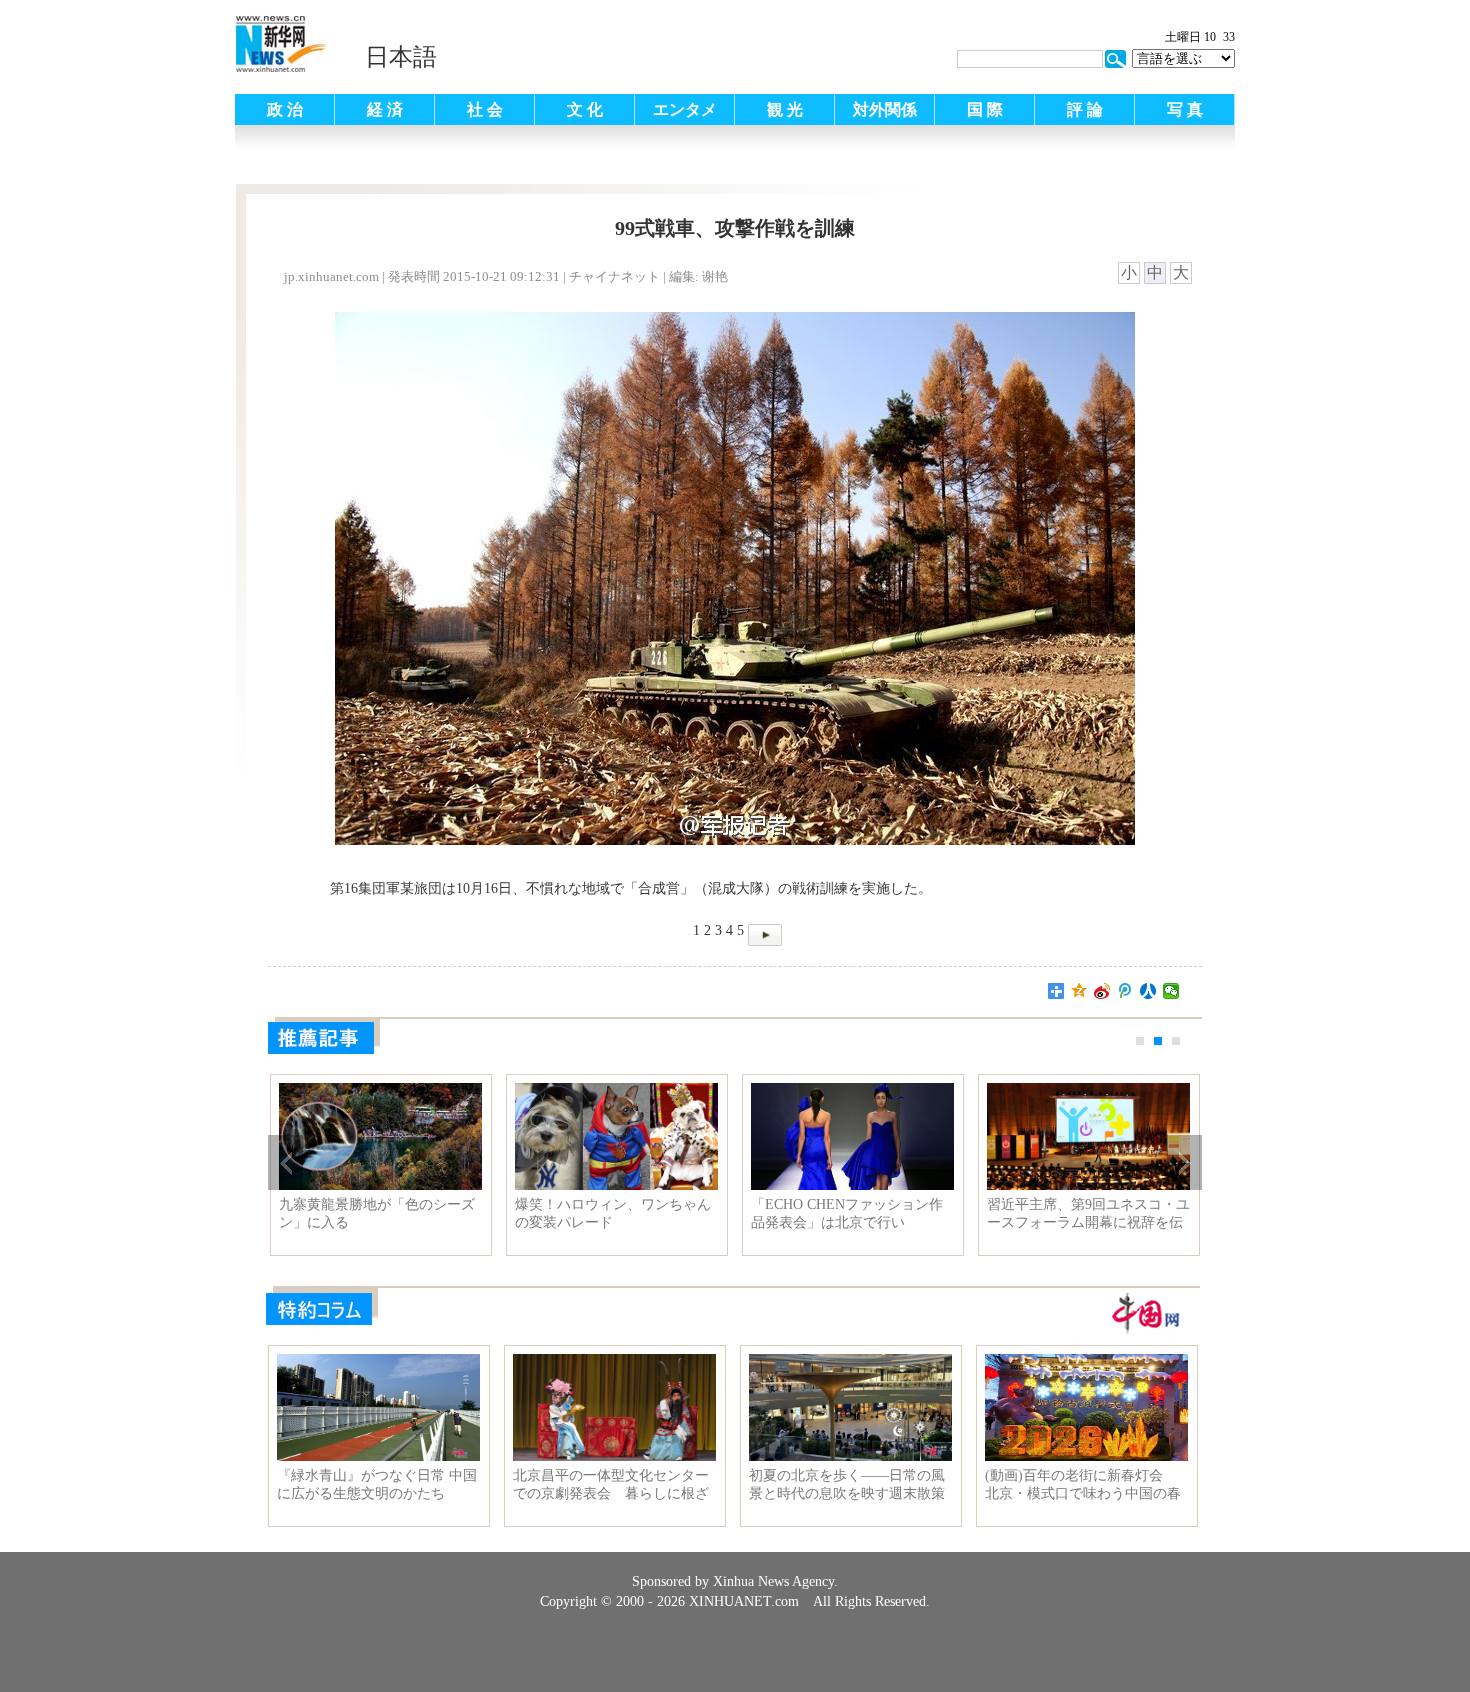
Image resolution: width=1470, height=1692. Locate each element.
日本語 (401, 57)
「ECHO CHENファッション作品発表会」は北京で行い (847, 1213)
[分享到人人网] (1148, 991)
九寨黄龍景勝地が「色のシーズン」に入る (377, 1213)
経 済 (385, 109)
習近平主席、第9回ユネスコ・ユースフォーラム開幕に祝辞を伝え (1088, 1214)
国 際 (985, 109)
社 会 (485, 109)
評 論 (1085, 109)
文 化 (585, 109)
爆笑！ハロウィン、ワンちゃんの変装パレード (613, 1213)
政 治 (285, 109)
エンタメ (685, 109)
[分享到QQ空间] (1079, 991)
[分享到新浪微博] (1102, 991)
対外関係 (885, 109)
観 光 (785, 109)
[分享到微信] (1171, 991)
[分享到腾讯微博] (1125, 991)
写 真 (1185, 109)
